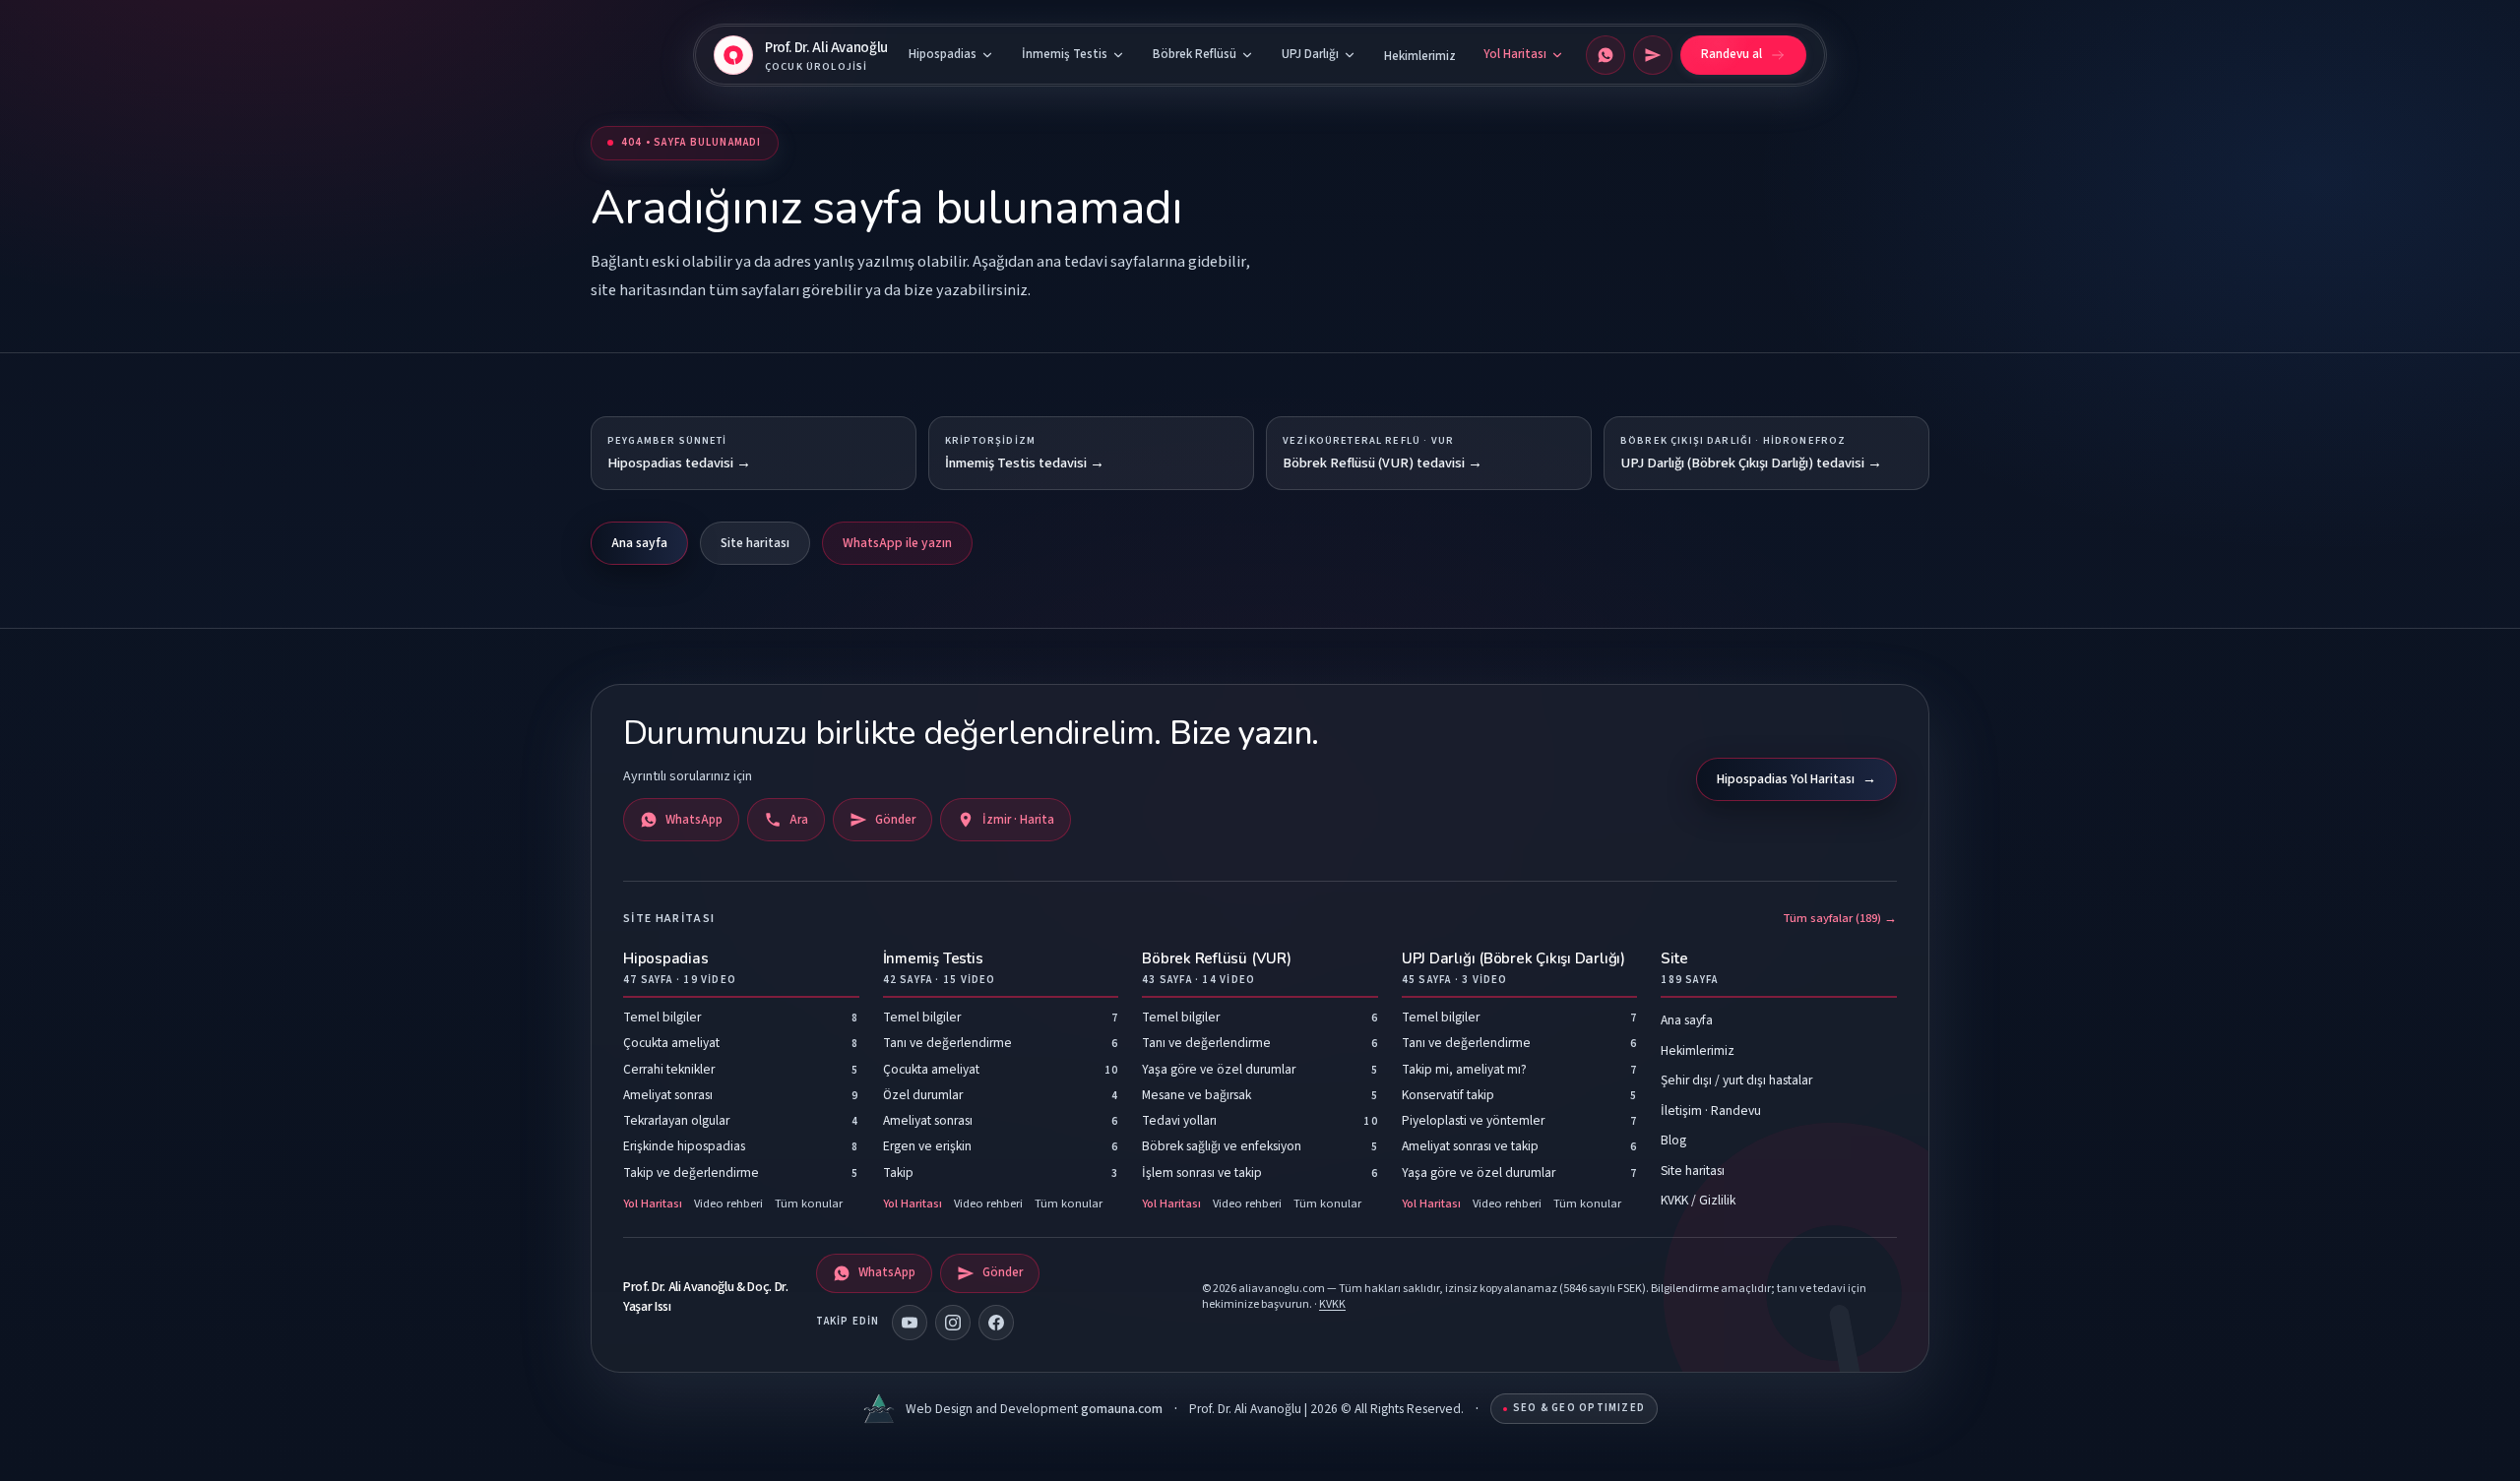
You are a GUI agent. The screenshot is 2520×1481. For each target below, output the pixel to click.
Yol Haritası (1515, 54)
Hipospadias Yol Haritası (1796, 779)
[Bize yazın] (1653, 55)
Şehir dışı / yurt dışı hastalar (1736, 1080)
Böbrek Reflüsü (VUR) (1217, 968)
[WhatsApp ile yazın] (1606, 55)
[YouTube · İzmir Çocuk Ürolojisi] (910, 1323)
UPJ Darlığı (1310, 54)
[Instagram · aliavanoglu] (953, 1323)
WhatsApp (694, 820)
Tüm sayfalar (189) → (1840, 918)
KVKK (1332, 1304)
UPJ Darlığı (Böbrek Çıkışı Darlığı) (1513, 968)
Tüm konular (809, 1203)
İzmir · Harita (1018, 820)
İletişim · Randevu (1711, 1111)
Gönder (895, 820)
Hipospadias (943, 54)
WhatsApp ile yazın (897, 543)
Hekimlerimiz (1420, 56)
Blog (1673, 1140)
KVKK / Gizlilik (1698, 1200)
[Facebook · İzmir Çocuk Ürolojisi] (996, 1323)
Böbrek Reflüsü (1195, 54)
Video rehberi (728, 1203)
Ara (799, 820)
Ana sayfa (639, 543)
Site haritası (755, 543)
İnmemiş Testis (1065, 54)
